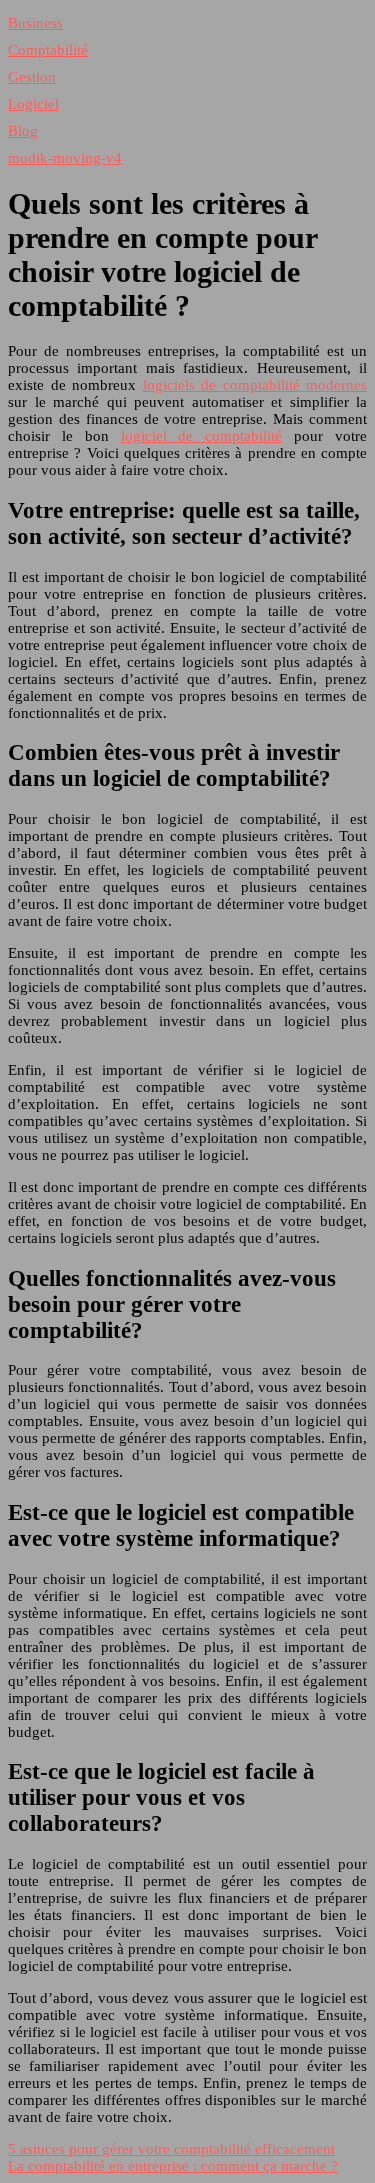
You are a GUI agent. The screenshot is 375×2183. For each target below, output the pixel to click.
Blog (23, 131)
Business (35, 23)
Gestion (32, 77)
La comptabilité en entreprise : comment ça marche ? (173, 2166)
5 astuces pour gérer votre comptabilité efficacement (171, 2149)
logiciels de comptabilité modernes (255, 385)
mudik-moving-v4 (65, 158)
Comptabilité (48, 50)
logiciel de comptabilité (202, 436)
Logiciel (33, 104)
